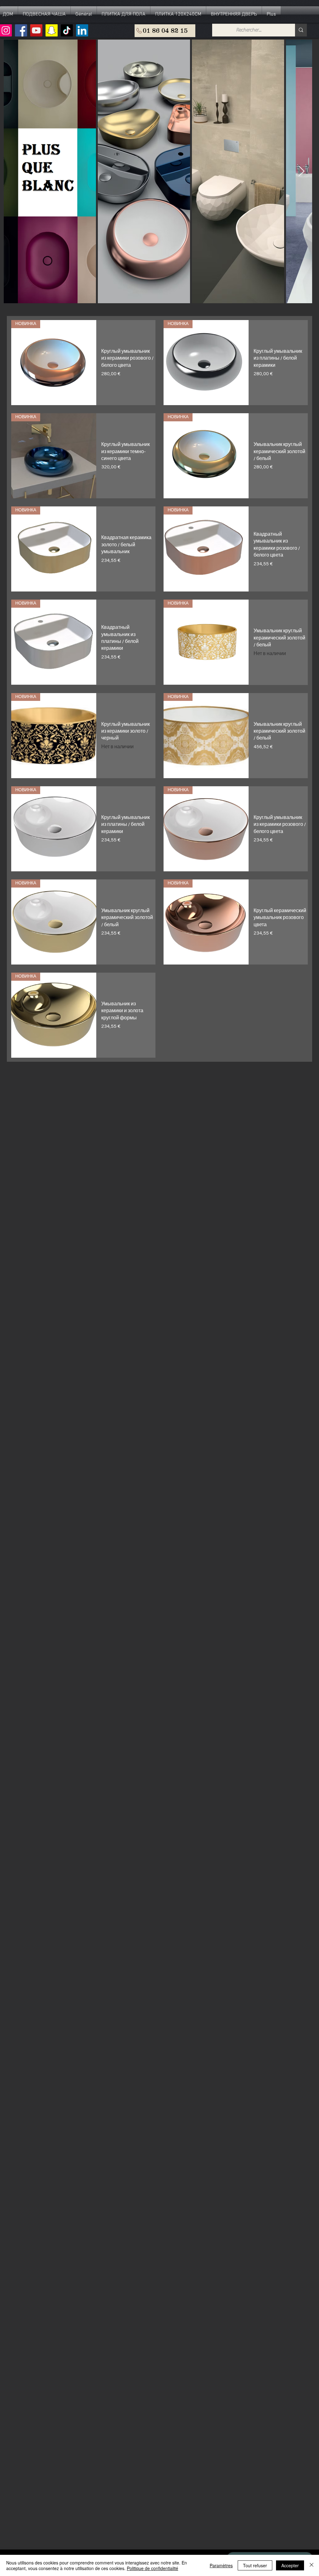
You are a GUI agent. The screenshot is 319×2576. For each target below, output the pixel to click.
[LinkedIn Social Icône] (82, 30)
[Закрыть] (312, 2565)
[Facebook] (21, 30)
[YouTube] (36, 30)
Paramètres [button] (221, 2565)
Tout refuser (255, 2565)
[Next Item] (301, 172)
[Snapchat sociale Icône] (52, 30)
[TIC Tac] (67, 30)
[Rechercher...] (301, 30)
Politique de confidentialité (152, 2568)
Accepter (290, 2565)
